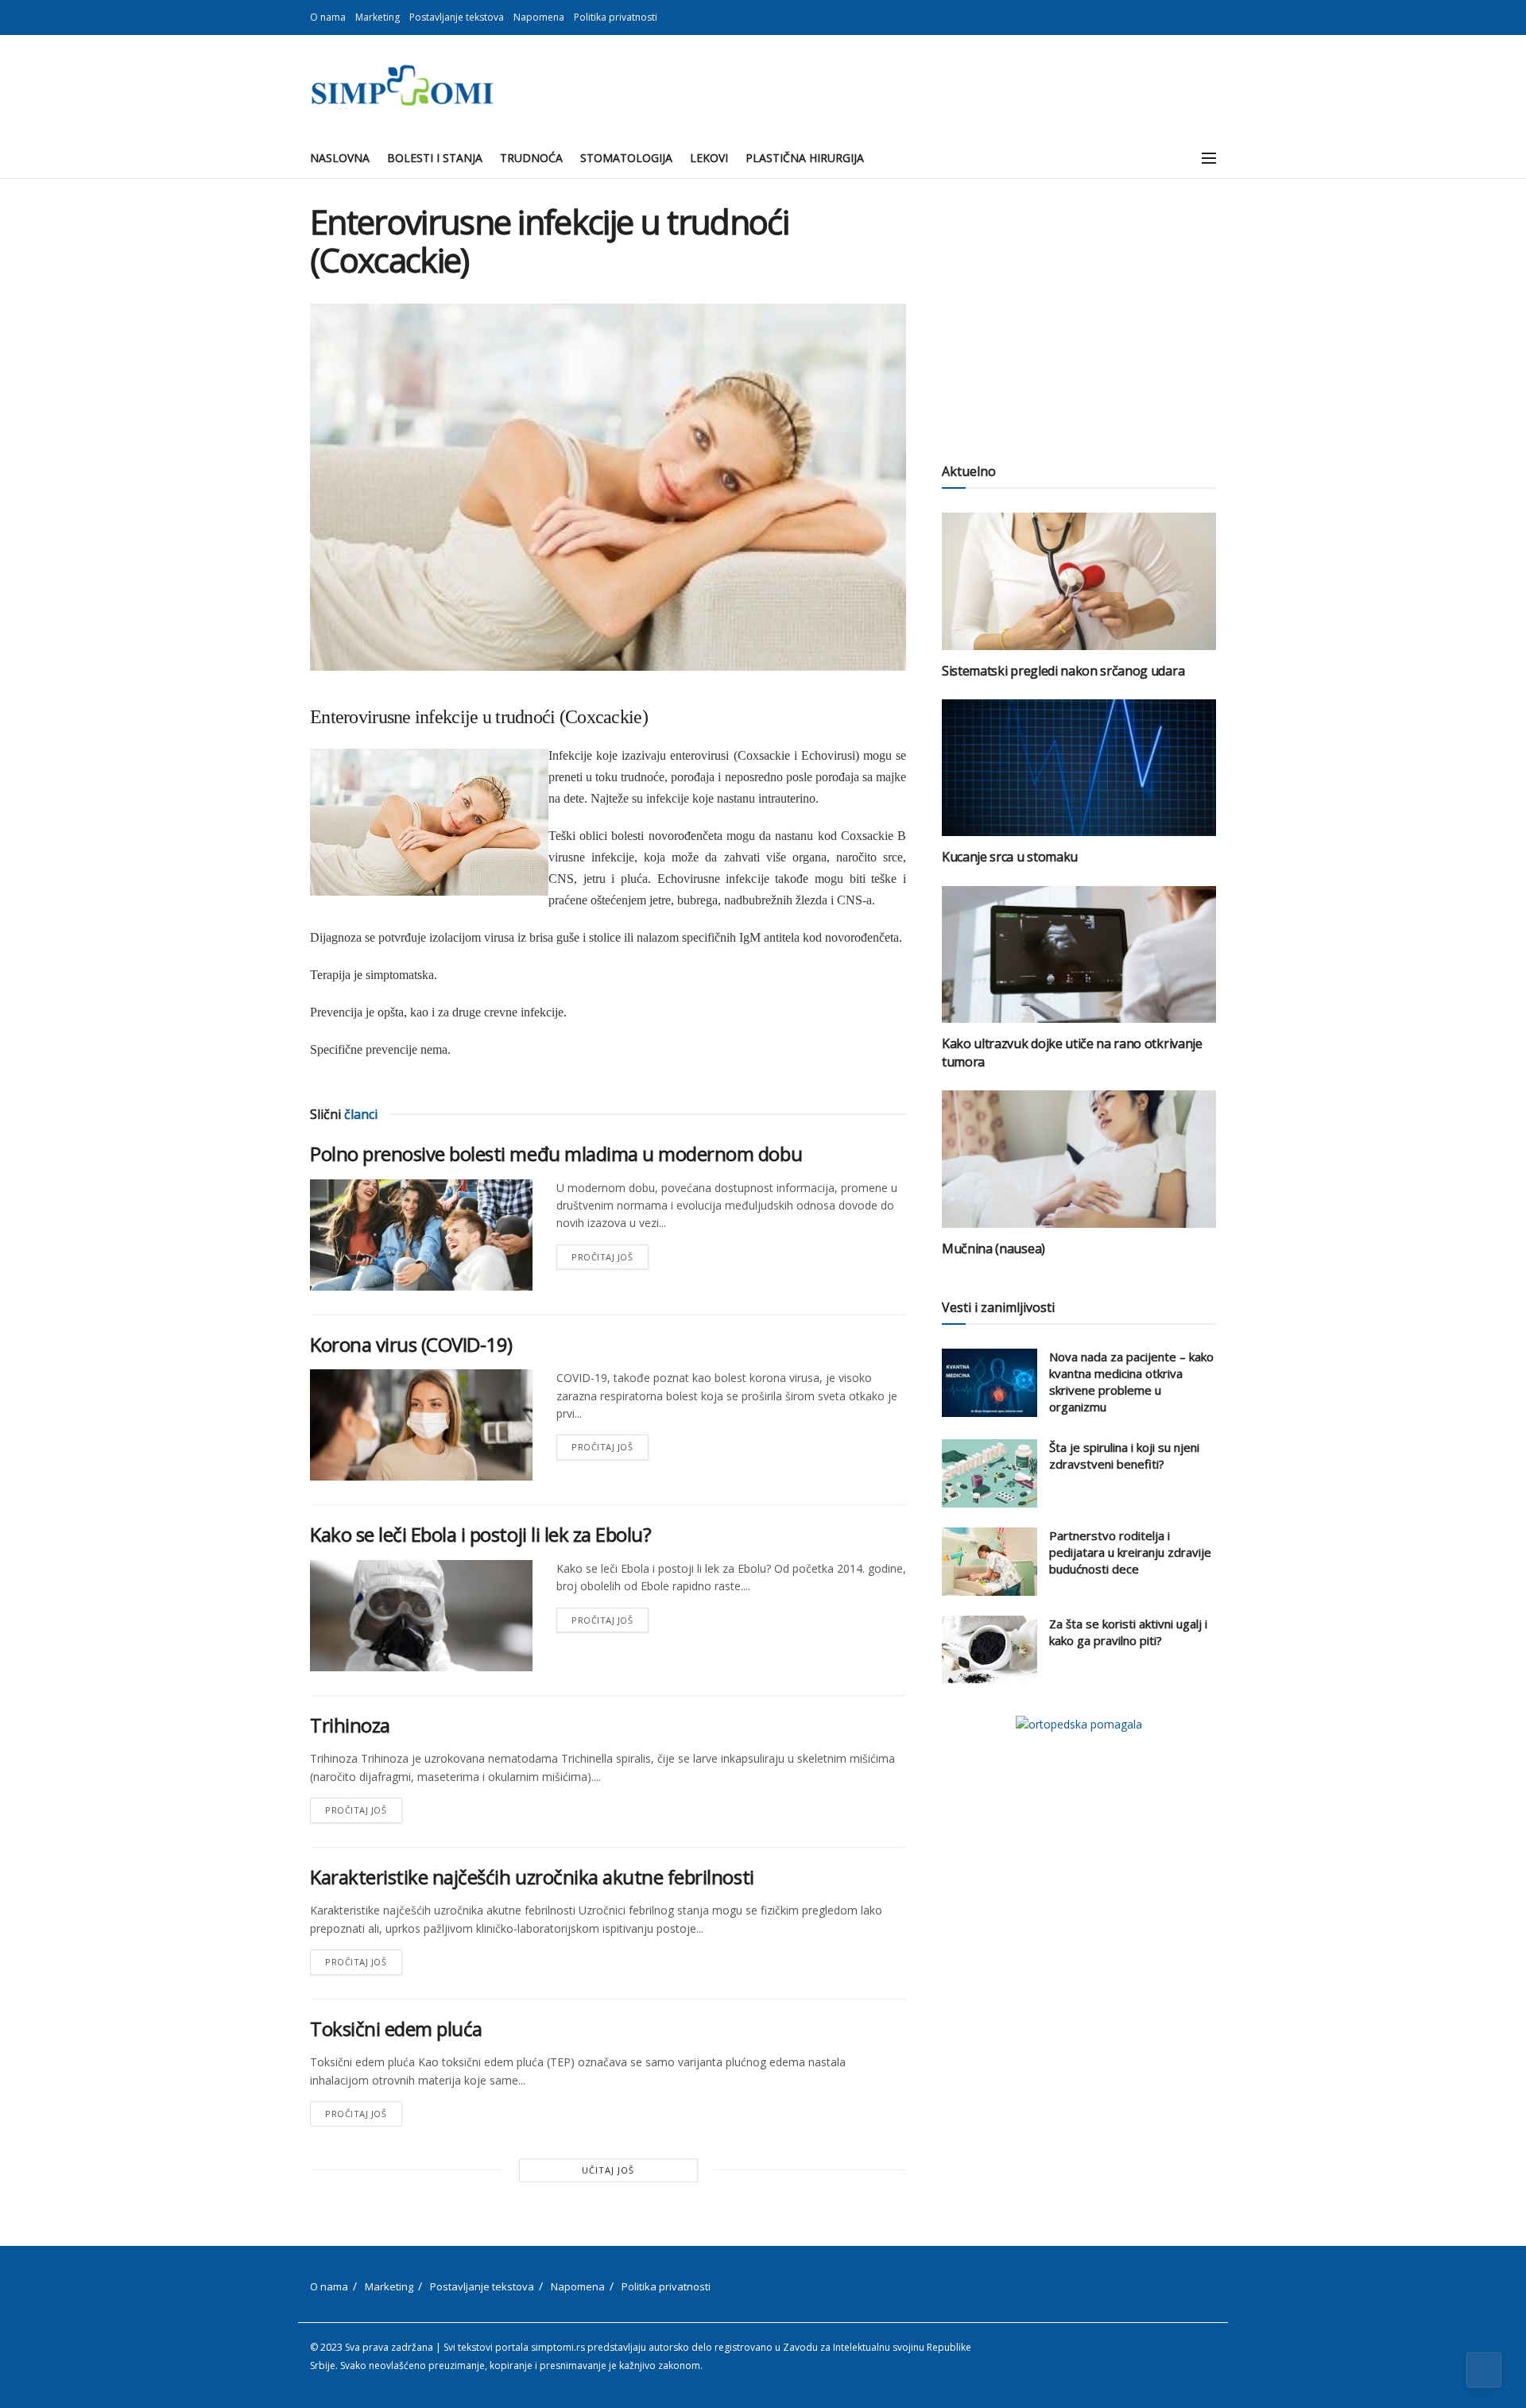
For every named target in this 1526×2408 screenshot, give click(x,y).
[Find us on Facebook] (1192, 17)
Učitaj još (608, 2170)
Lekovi (709, 158)
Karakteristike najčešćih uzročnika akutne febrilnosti (532, 1877)
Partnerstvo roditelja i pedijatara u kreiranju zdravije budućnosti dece (1130, 1552)
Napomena (539, 17)
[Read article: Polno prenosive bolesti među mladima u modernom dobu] (421, 1235)
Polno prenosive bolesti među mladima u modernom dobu (556, 1154)
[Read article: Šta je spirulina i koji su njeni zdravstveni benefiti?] (990, 1473)
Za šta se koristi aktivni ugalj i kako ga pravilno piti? (1128, 1632)
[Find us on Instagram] (1212, 17)
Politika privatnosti (616, 17)
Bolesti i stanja (435, 158)
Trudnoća (531, 158)
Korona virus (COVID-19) (411, 1344)
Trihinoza (350, 1725)
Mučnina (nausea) (993, 1249)
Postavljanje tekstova (457, 17)
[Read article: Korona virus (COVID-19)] (421, 1425)
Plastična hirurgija (805, 158)
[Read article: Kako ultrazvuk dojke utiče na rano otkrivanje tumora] (1079, 955)
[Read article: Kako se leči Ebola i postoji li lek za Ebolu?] (421, 1616)
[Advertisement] (1079, 314)
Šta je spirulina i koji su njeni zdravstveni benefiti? (1124, 1456)
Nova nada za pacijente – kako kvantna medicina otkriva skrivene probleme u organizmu (1131, 1382)
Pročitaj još (610, 1254)
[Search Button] (1174, 158)
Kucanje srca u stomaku (1010, 857)
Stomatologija (626, 158)
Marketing (378, 17)
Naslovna (340, 158)
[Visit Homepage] (402, 87)
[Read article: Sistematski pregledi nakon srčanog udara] (1079, 581)
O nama (328, 17)
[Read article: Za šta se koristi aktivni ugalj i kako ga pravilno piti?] (990, 1650)
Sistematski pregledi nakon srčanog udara (1063, 671)
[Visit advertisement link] (1079, 1724)
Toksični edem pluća (396, 2029)
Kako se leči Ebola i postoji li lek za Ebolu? (480, 1534)
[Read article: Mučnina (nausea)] (1079, 1159)
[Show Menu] (1209, 158)
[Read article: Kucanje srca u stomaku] (1079, 768)
